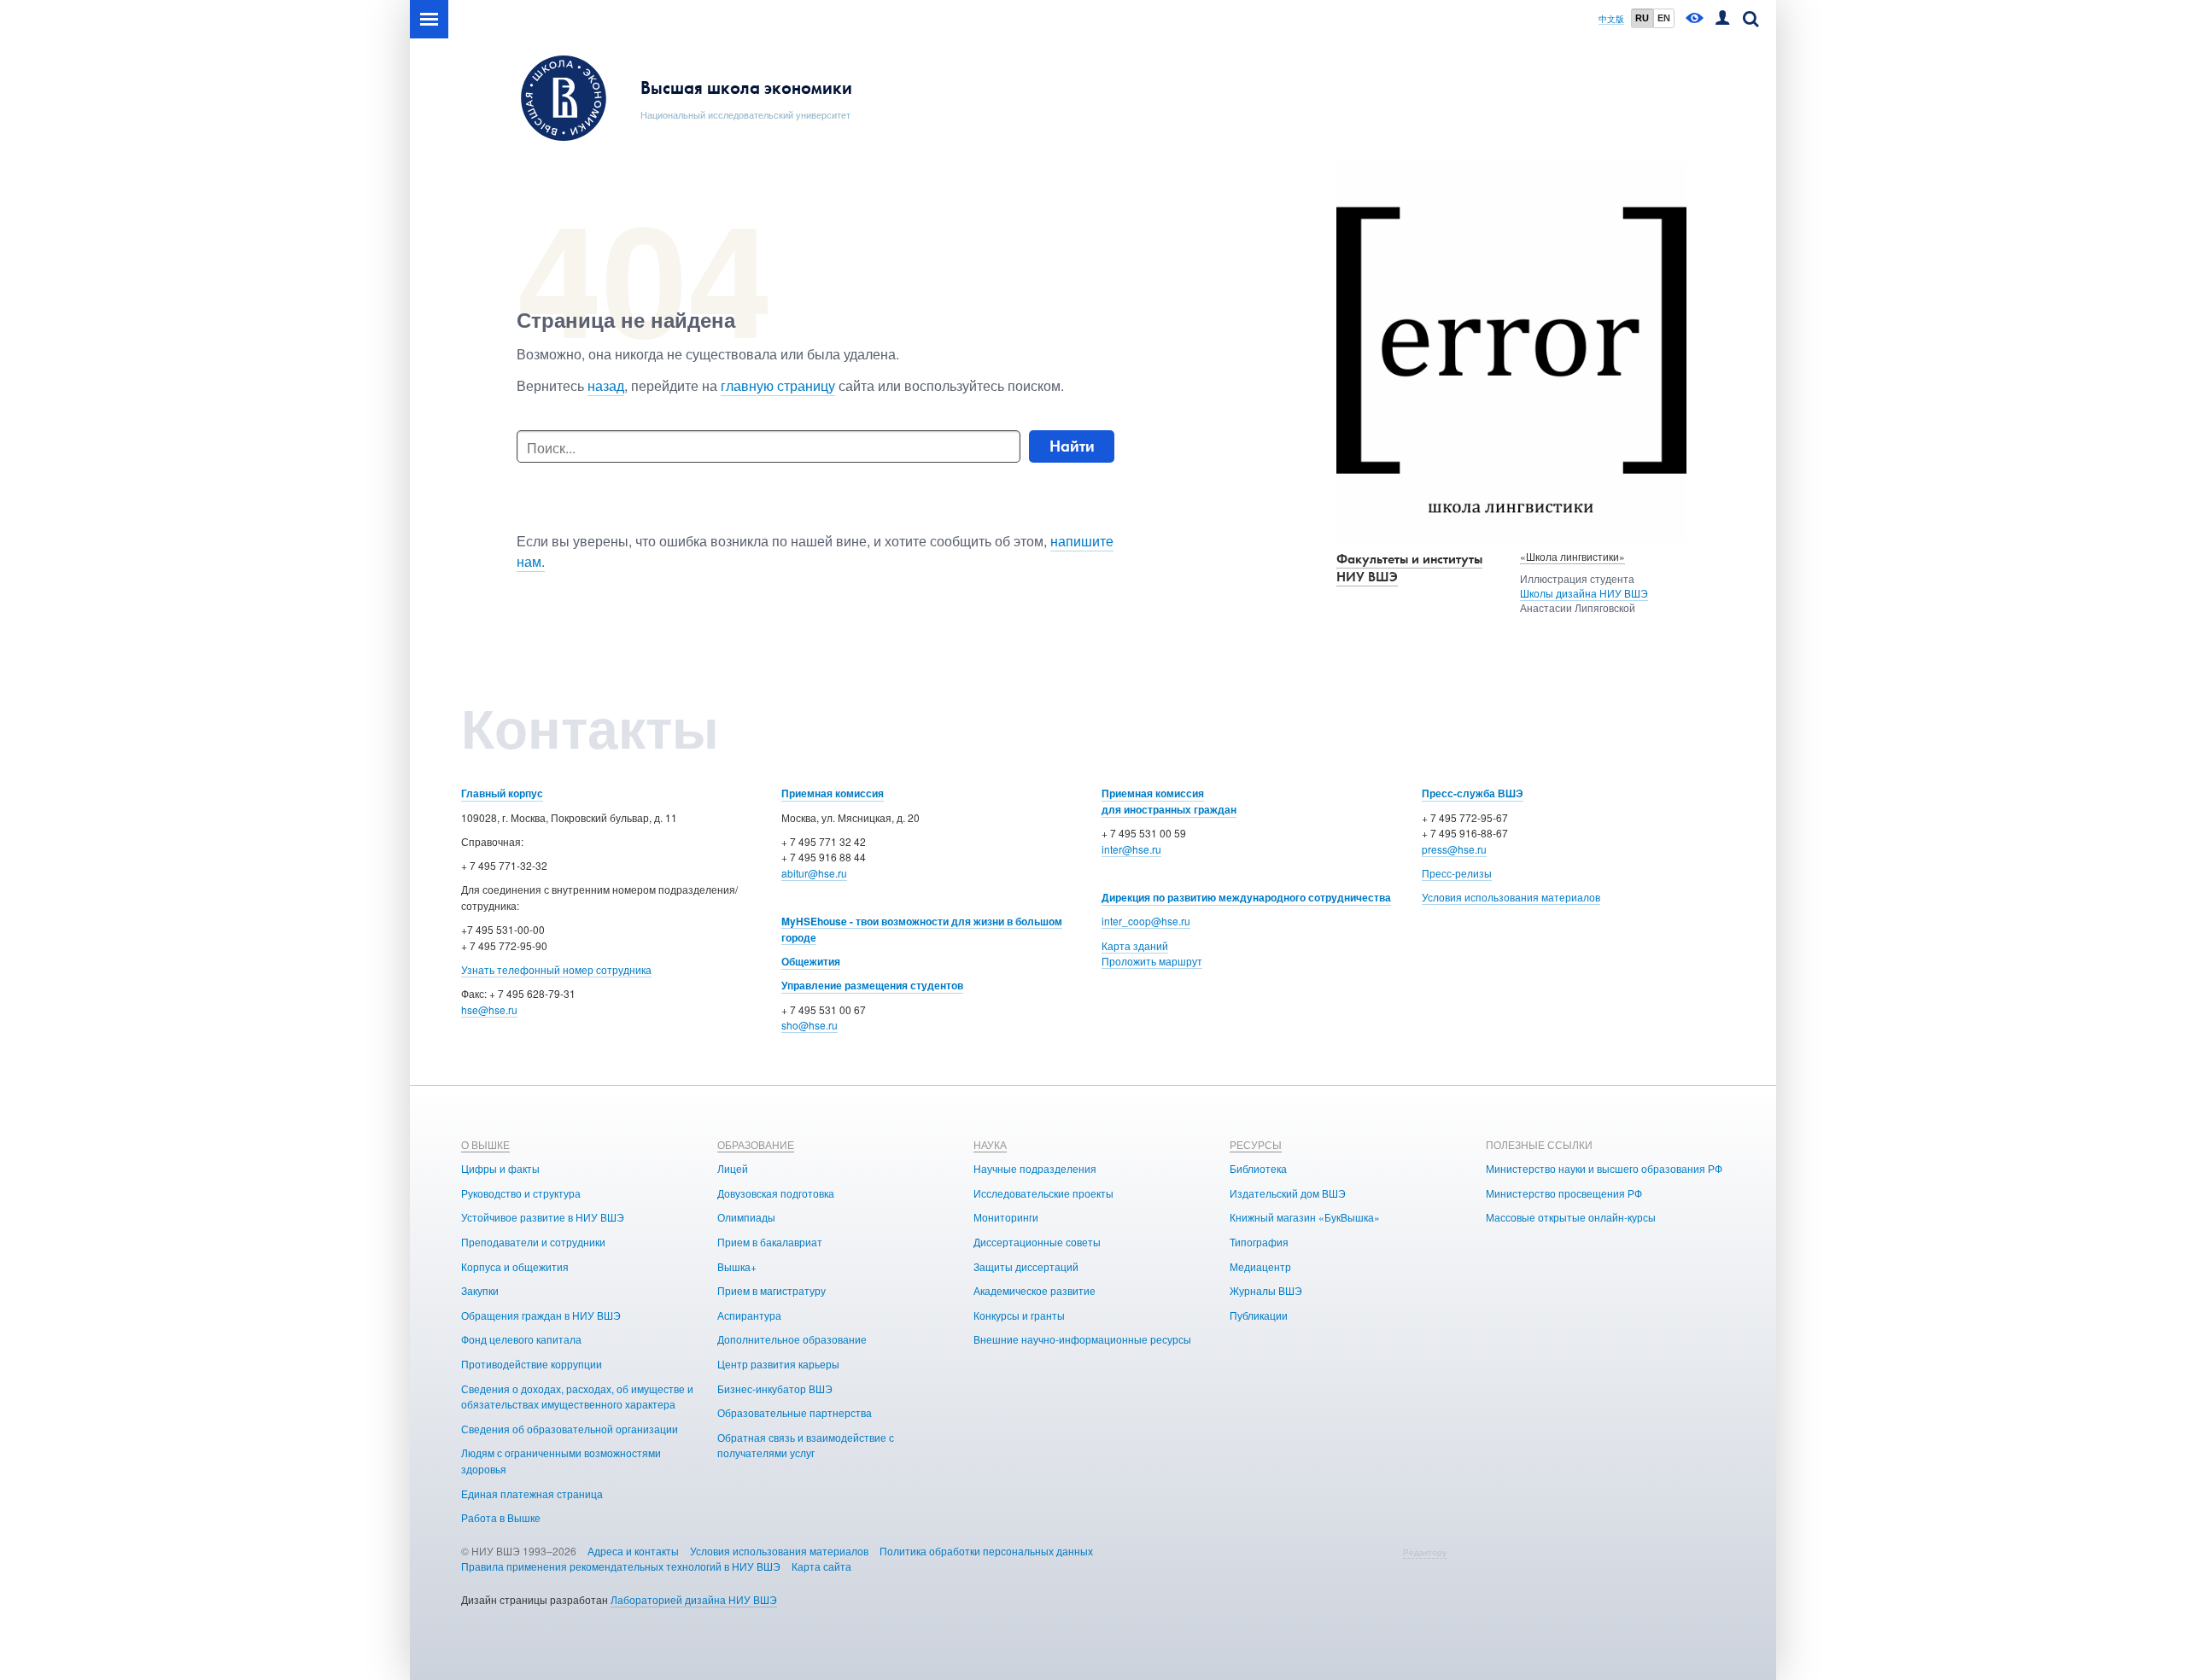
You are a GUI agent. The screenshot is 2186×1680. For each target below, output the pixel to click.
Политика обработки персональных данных (986, 1551)
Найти (1072, 446)
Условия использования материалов (1511, 897)
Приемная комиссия (833, 793)
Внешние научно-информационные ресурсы (1082, 1339)
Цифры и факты (500, 1168)
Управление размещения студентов (872, 985)
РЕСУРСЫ (1256, 1144)
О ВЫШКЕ (485, 1144)
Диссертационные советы (1037, 1242)
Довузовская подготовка (776, 1193)
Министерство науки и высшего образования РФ (1604, 1168)
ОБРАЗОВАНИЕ (756, 1144)
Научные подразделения (1035, 1168)
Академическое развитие (1035, 1290)
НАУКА (990, 1144)
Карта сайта (821, 1566)
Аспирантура (749, 1315)
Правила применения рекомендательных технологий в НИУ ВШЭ (621, 1566)
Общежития (811, 961)
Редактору (1425, 1552)
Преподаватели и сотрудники (533, 1242)
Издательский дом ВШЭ (1288, 1193)
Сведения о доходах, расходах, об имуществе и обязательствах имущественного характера (577, 1397)
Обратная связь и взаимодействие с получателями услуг (806, 1445)
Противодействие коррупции (532, 1364)
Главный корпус (502, 793)
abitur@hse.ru (814, 873)
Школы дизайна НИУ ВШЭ (1584, 593)
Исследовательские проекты (1043, 1193)
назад (606, 385)
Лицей (733, 1168)
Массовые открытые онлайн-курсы (1571, 1217)
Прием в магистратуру (772, 1290)
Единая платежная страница (532, 1493)
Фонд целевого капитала (521, 1339)
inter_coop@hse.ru (1146, 921)
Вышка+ (737, 1266)
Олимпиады (746, 1217)
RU (1642, 18)
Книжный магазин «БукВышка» (1305, 1217)
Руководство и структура (521, 1193)
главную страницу (778, 385)
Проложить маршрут (1152, 961)
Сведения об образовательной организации (570, 1429)
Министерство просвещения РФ (1564, 1193)
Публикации (1259, 1315)
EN (1664, 18)
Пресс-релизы (1457, 873)
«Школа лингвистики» (1572, 556)
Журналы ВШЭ (1266, 1290)
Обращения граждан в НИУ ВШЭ (541, 1315)
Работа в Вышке (501, 1517)
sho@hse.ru (810, 1025)
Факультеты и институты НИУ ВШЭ (1409, 568)
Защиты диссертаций (1026, 1266)
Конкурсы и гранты (1019, 1315)
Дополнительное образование (792, 1339)
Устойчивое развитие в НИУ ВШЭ (543, 1217)
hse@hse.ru (489, 1009)
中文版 (1611, 19)
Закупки (480, 1290)
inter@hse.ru (1131, 849)
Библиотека (1258, 1168)
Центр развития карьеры (778, 1364)
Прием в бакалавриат (770, 1242)
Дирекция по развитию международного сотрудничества (1246, 897)
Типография (1259, 1242)
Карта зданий (1135, 945)
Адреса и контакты (633, 1551)
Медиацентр (1260, 1266)
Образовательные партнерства (795, 1412)
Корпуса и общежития (515, 1266)
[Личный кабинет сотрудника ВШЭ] (1722, 19)
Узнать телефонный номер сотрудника (556, 969)
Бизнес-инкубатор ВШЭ (775, 1388)
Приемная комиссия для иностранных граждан (1169, 801)
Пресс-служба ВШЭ (1473, 793)
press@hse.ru (1454, 849)
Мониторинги (1006, 1217)
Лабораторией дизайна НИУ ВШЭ (694, 1599)
